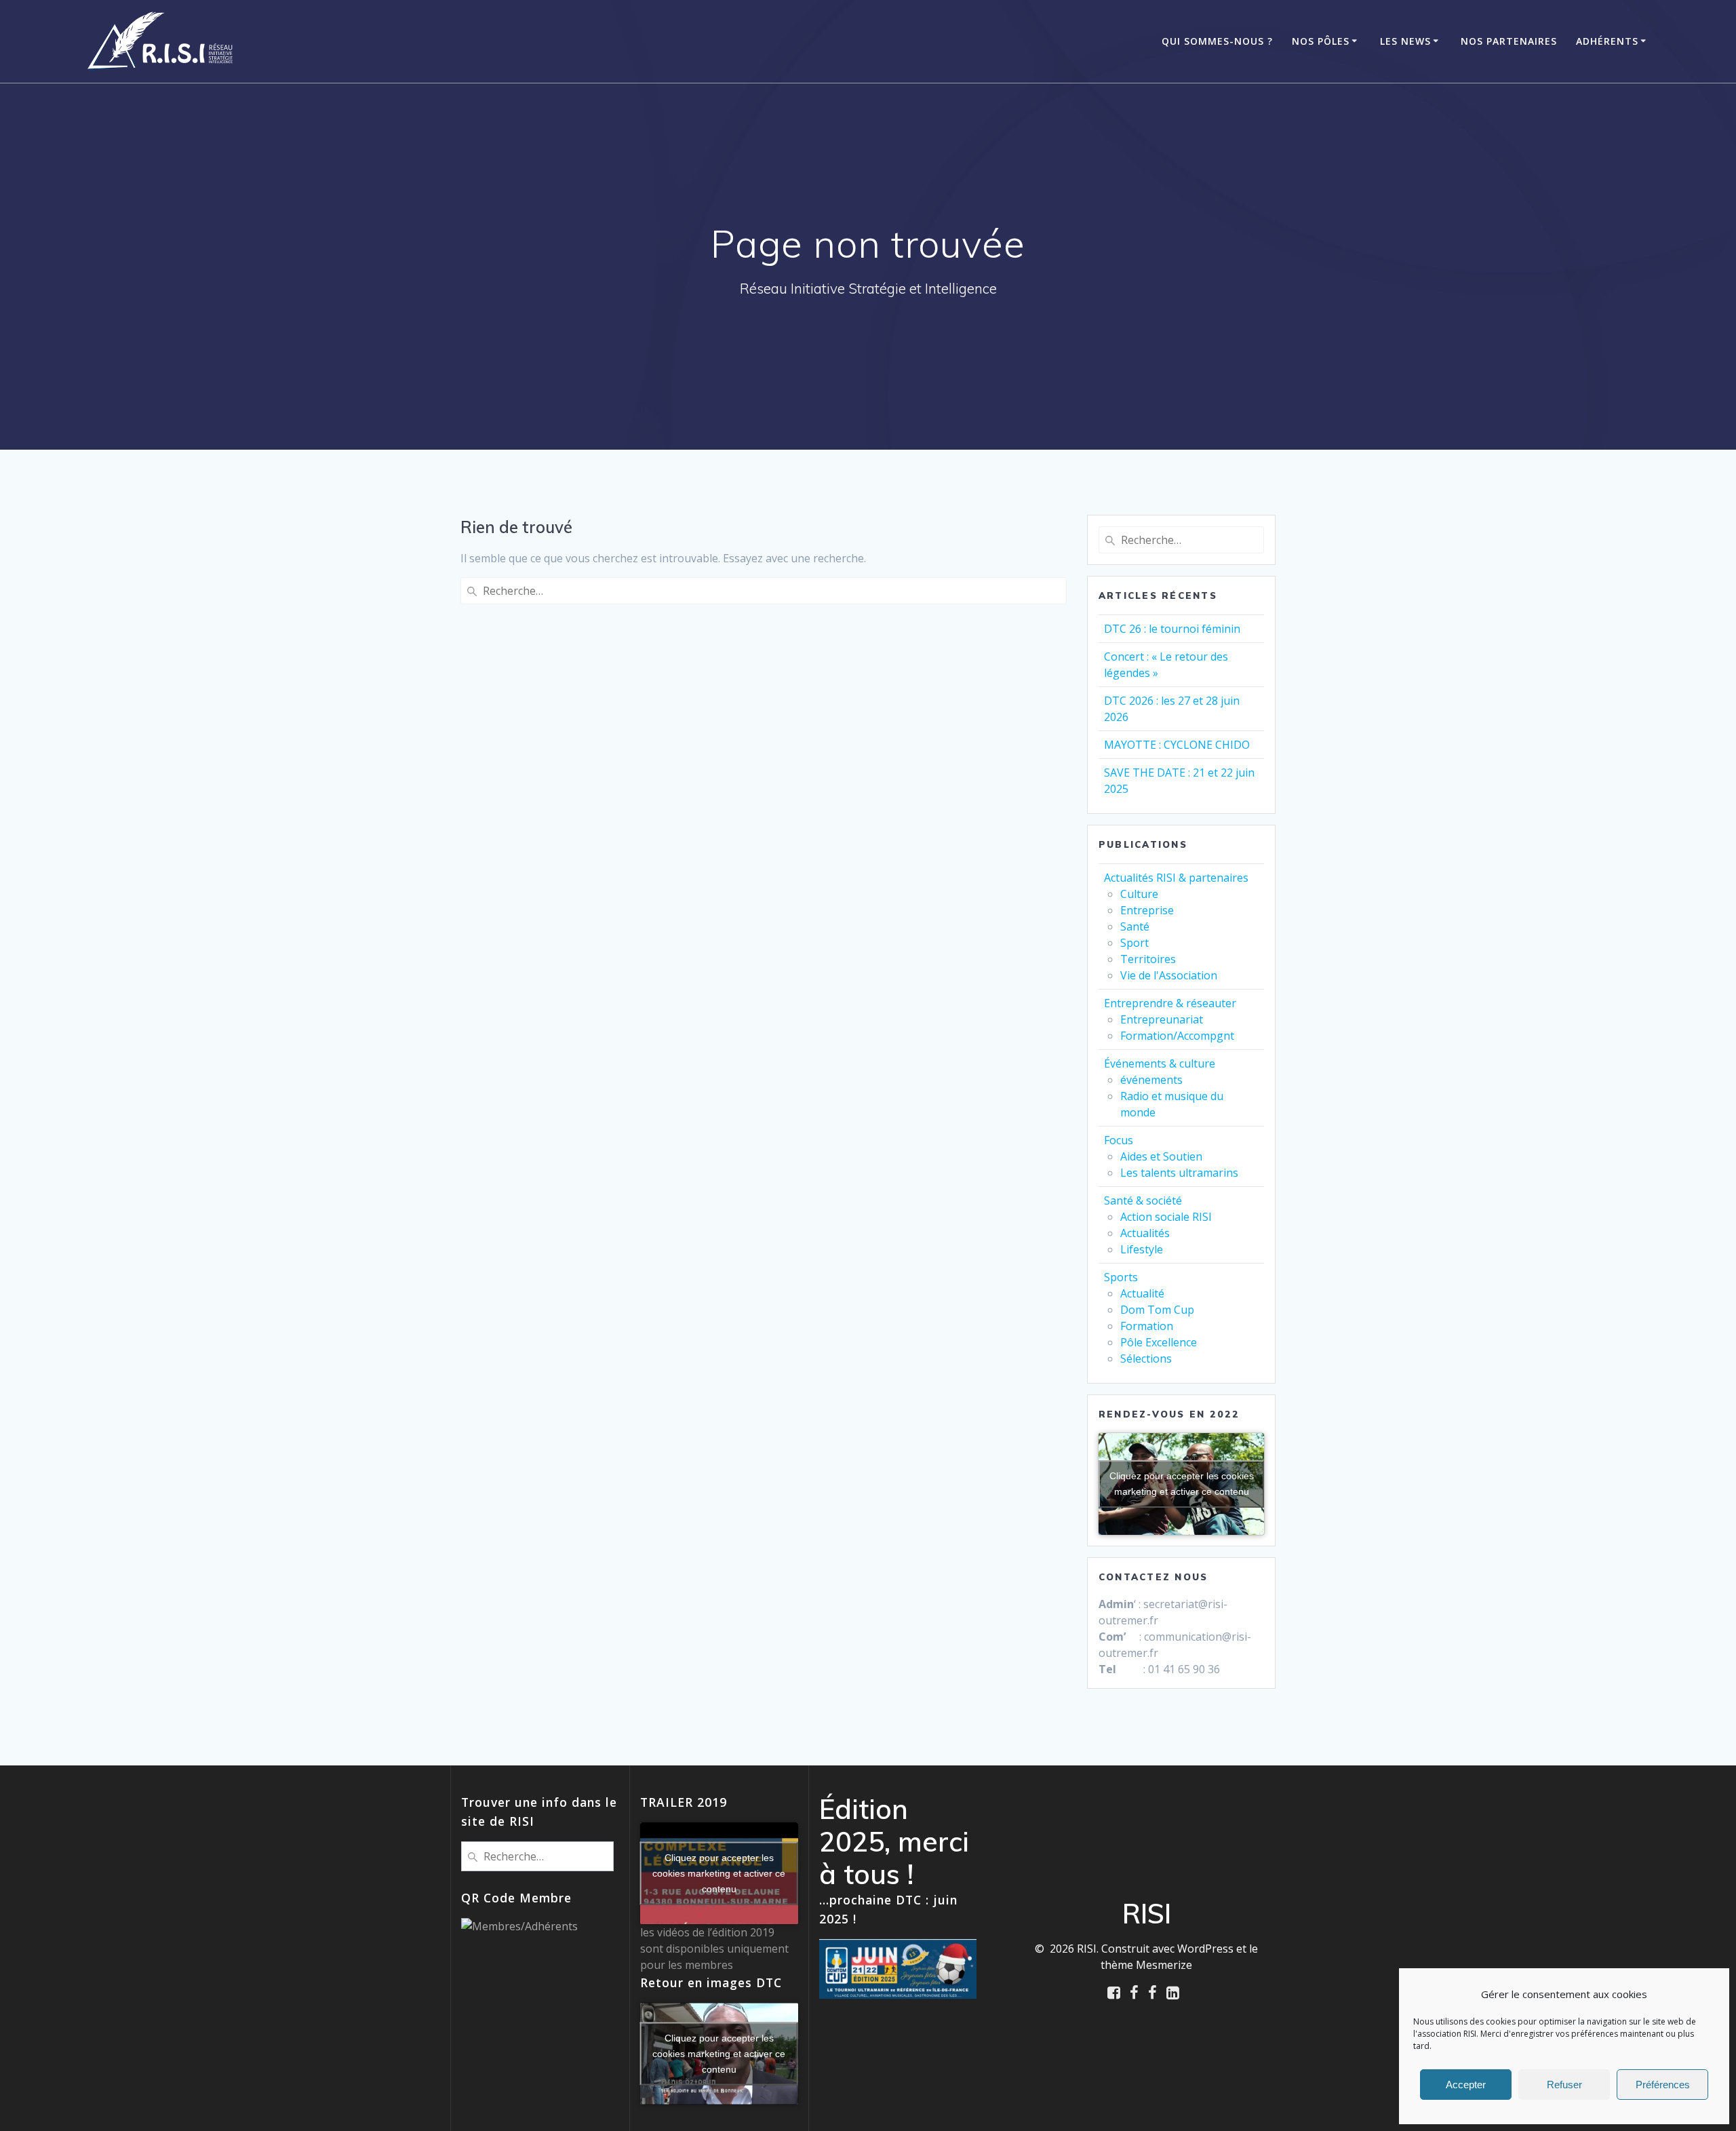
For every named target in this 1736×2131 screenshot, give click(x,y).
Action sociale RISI (1166, 1217)
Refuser (1564, 2085)
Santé (1135, 926)
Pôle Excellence (1159, 1342)
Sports (1121, 1277)
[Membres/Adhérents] (519, 1926)
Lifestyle (1142, 1249)
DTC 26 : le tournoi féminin (1172, 629)
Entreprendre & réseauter (1170, 1003)
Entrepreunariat (1162, 1019)
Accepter (1466, 2085)
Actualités (1145, 1233)
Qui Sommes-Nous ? (1217, 41)
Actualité (1142, 1293)
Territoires (1148, 959)
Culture (1139, 894)
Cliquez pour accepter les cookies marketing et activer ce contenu (1182, 1484)
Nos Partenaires (1509, 41)
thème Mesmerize (1146, 1965)
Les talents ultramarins (1179, 1173)
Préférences (1663, 2085)
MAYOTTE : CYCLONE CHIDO (1177, 745)
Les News (1405, 41)
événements (1151, 1080)
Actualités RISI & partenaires (1176, 878)
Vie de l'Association (1169, 975)
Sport (1135, 943)
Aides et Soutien (1161, 1156)
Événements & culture (1160, 1063)
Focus (1119, 1140)
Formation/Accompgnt (1177, 1036)
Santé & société (1143, 1200)
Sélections (1146, 1358)
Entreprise (1147, 910)
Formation (1147, 1326)
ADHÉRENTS (1607, 41)
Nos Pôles (1321, 41)
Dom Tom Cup (1157, 1310)
